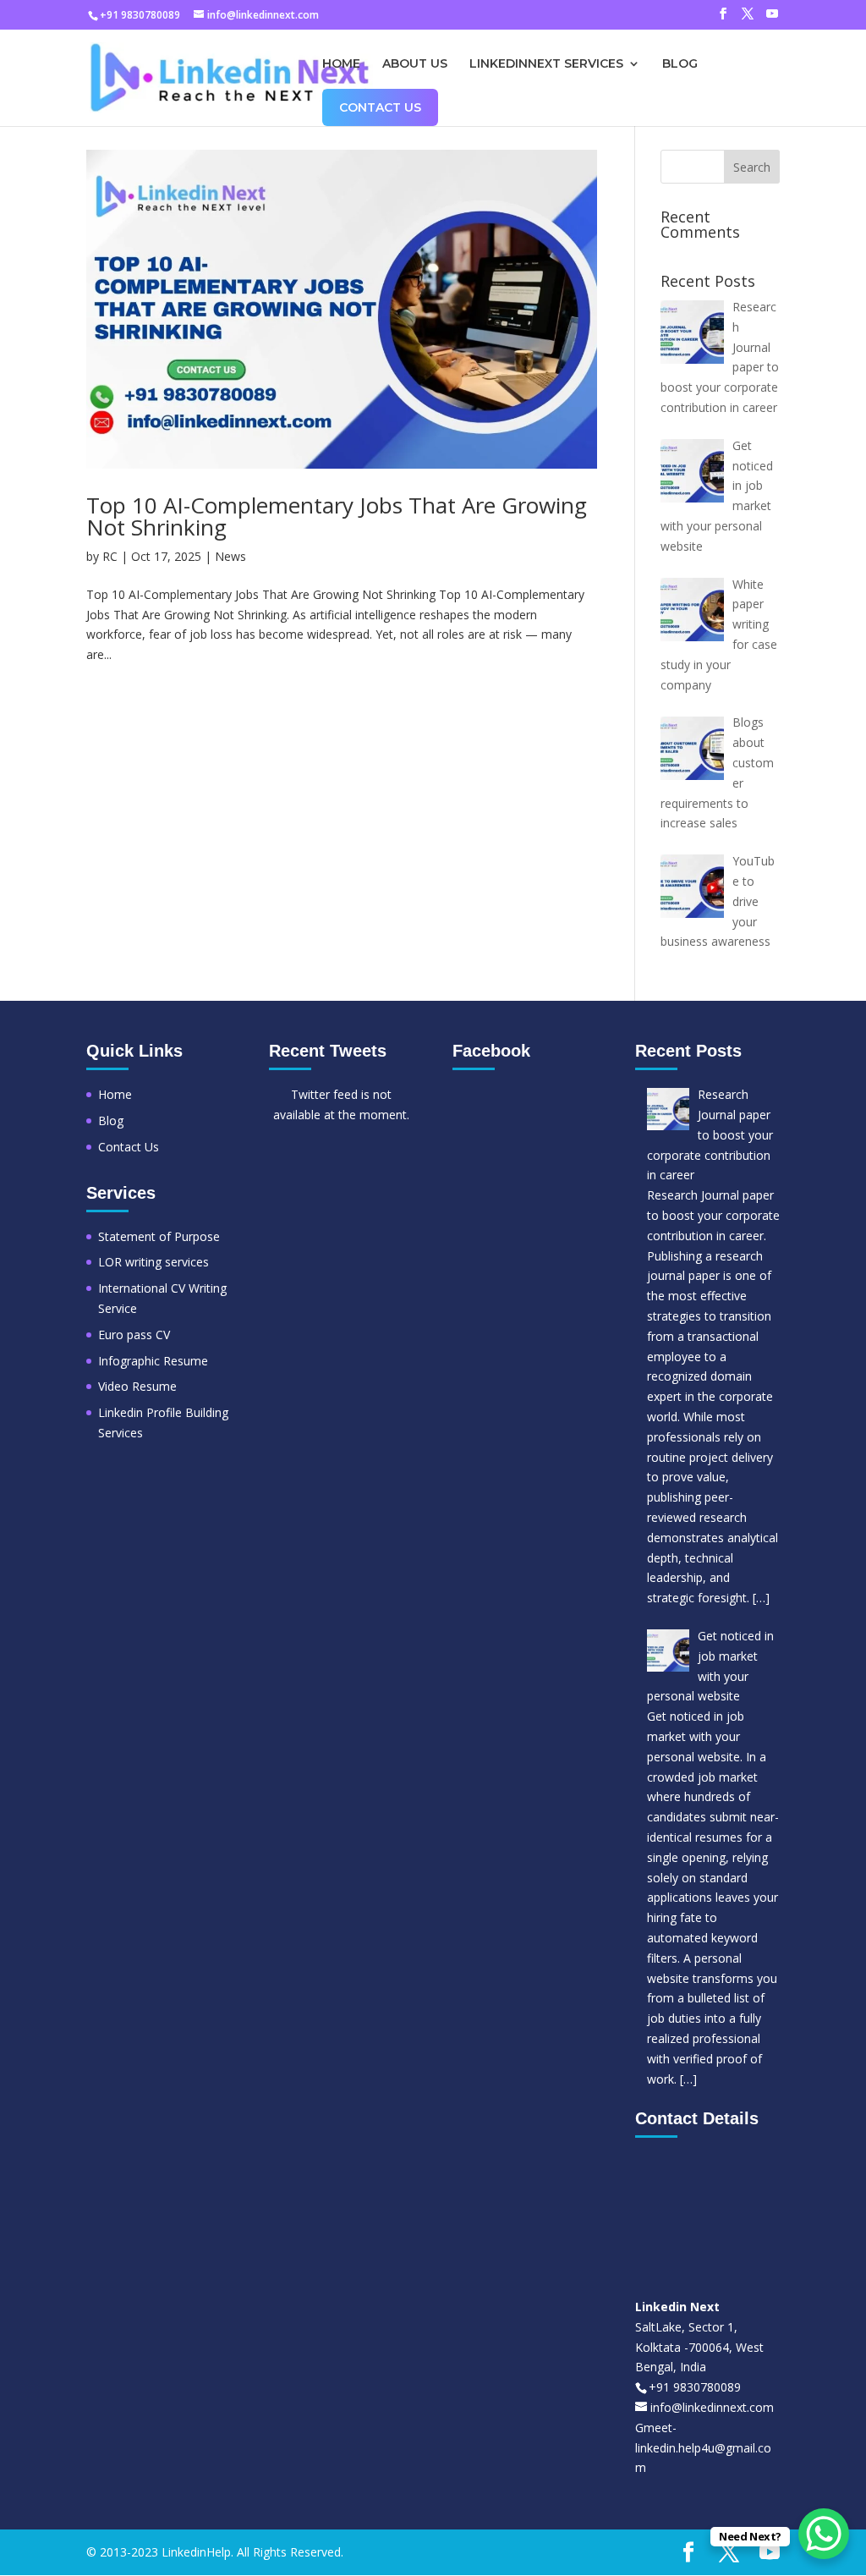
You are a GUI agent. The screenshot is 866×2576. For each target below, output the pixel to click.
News (230, 556)
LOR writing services (153, 1262)
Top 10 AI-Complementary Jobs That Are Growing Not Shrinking (337, 516)
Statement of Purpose (159, 1236)
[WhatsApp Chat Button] (824, 2534)
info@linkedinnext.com (712, 2407)
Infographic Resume (153, 1361)
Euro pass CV (134, 1335)
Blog (680, 64)
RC (110, 556)
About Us (415, 64)
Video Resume (137, 1386)
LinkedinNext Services (546, 64)
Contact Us (380, 107)
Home (341, 64)
